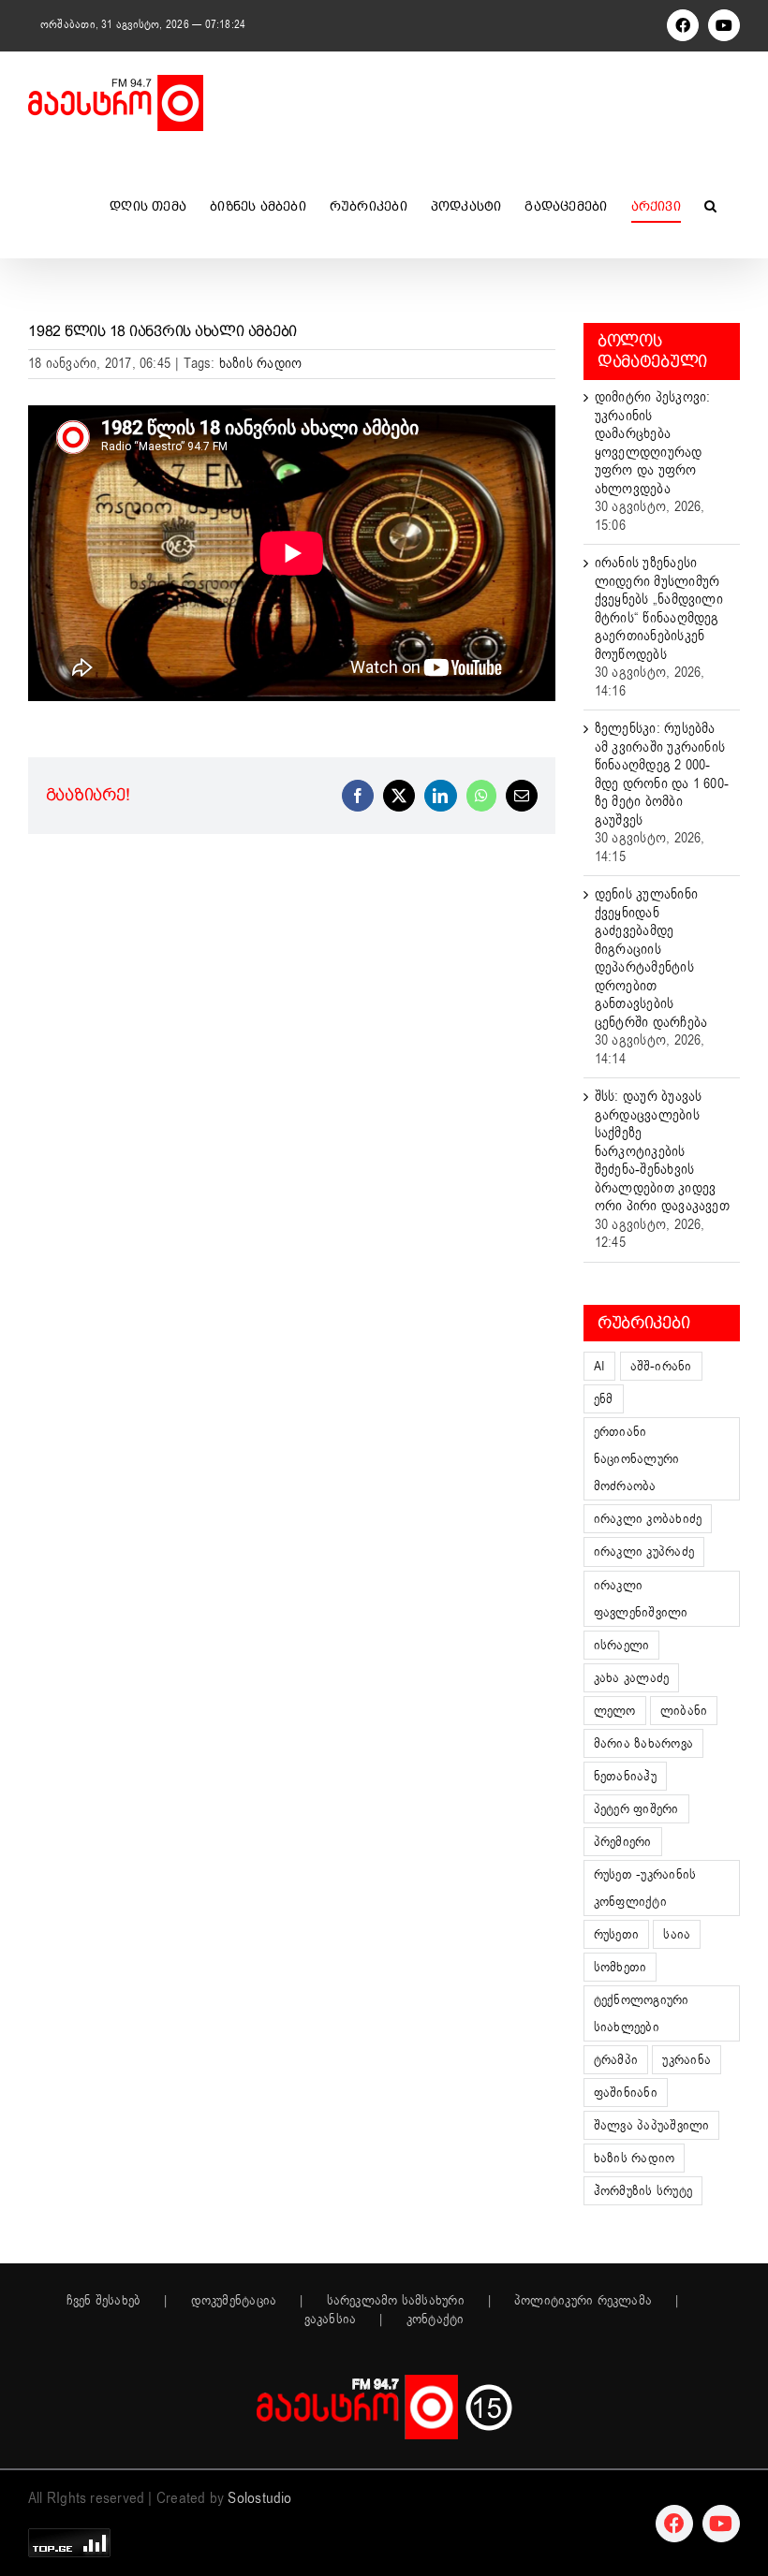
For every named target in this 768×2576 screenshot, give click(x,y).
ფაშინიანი (626, 2093)
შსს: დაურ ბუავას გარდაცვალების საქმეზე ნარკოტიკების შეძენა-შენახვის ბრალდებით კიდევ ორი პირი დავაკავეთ (662, 1151)
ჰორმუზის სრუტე (643, 2191)
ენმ (604, 1399)
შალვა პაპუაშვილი (652, 2125)
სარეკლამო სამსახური (396, 2301)
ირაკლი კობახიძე (648, 1519)
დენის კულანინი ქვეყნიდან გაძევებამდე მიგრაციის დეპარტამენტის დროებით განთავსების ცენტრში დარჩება (651, 958)
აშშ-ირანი (661, 1366)
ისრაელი (622, 1645)
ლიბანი (684, 1711)
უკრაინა (687, 2060)
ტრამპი (616, 2060)
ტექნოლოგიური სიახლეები (642, 2013)
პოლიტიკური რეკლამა (583, 2301)
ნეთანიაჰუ (625, 1776)
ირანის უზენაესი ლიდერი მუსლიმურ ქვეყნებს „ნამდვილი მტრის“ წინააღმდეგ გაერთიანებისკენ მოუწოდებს (659, 608)
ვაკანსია (331, 2320)
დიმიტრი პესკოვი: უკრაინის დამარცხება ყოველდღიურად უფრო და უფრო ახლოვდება (653, 443)
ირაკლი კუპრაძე (644, 1551)
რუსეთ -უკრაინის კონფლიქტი (645, 1888)
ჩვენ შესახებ (104, 2301)
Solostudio (259, 2498)
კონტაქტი (436, 2320)
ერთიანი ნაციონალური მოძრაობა (636, 1459)
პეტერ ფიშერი (636, 1809)
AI (599, 1366)
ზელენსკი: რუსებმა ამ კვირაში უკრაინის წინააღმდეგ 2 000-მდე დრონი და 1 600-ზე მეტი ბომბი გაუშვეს (662, 774)
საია (677, 1934)
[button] (710, 206)
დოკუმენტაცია (234, 2301)
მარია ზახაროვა (643, 1743)
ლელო (615, 1711)
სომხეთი (620, 1967)
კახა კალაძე (631, 1678)
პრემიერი (623, 1842)
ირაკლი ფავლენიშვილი (641, 1599)
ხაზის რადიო (260, 363)
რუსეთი (616, 1934)
